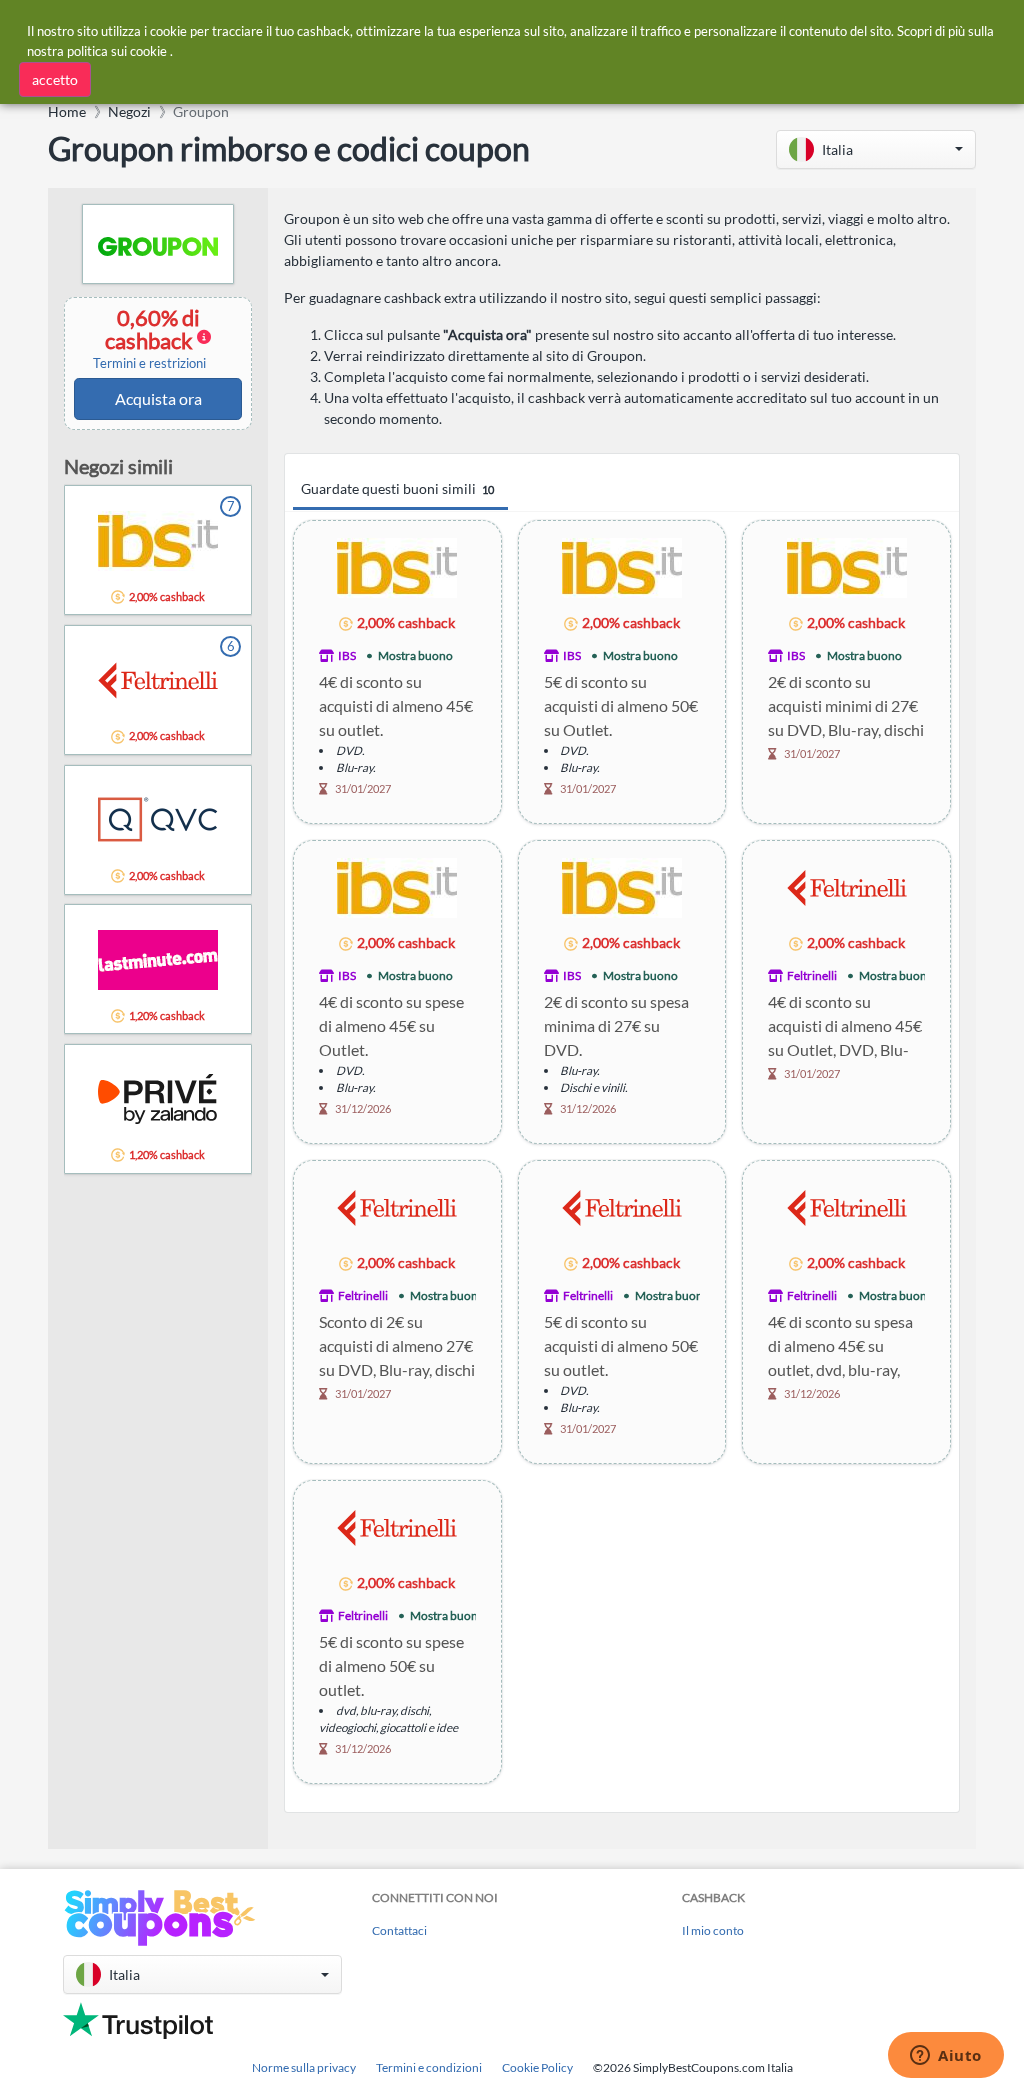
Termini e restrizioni (149, 363)
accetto (55, 79)
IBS (347, 655)
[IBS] (397, 566)
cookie (148, 51)
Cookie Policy (537, 2067)
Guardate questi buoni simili (397, 488)
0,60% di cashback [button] (149, 338)
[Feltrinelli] (847, 886)
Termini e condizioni (429, 2067)
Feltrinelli (812, 975)
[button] (876, 149)
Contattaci (399, 1930)
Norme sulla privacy (304, 2067)
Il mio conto (713, 1930)
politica (87, 51)
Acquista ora (158, 398)
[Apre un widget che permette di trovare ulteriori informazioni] (946, 2057)
